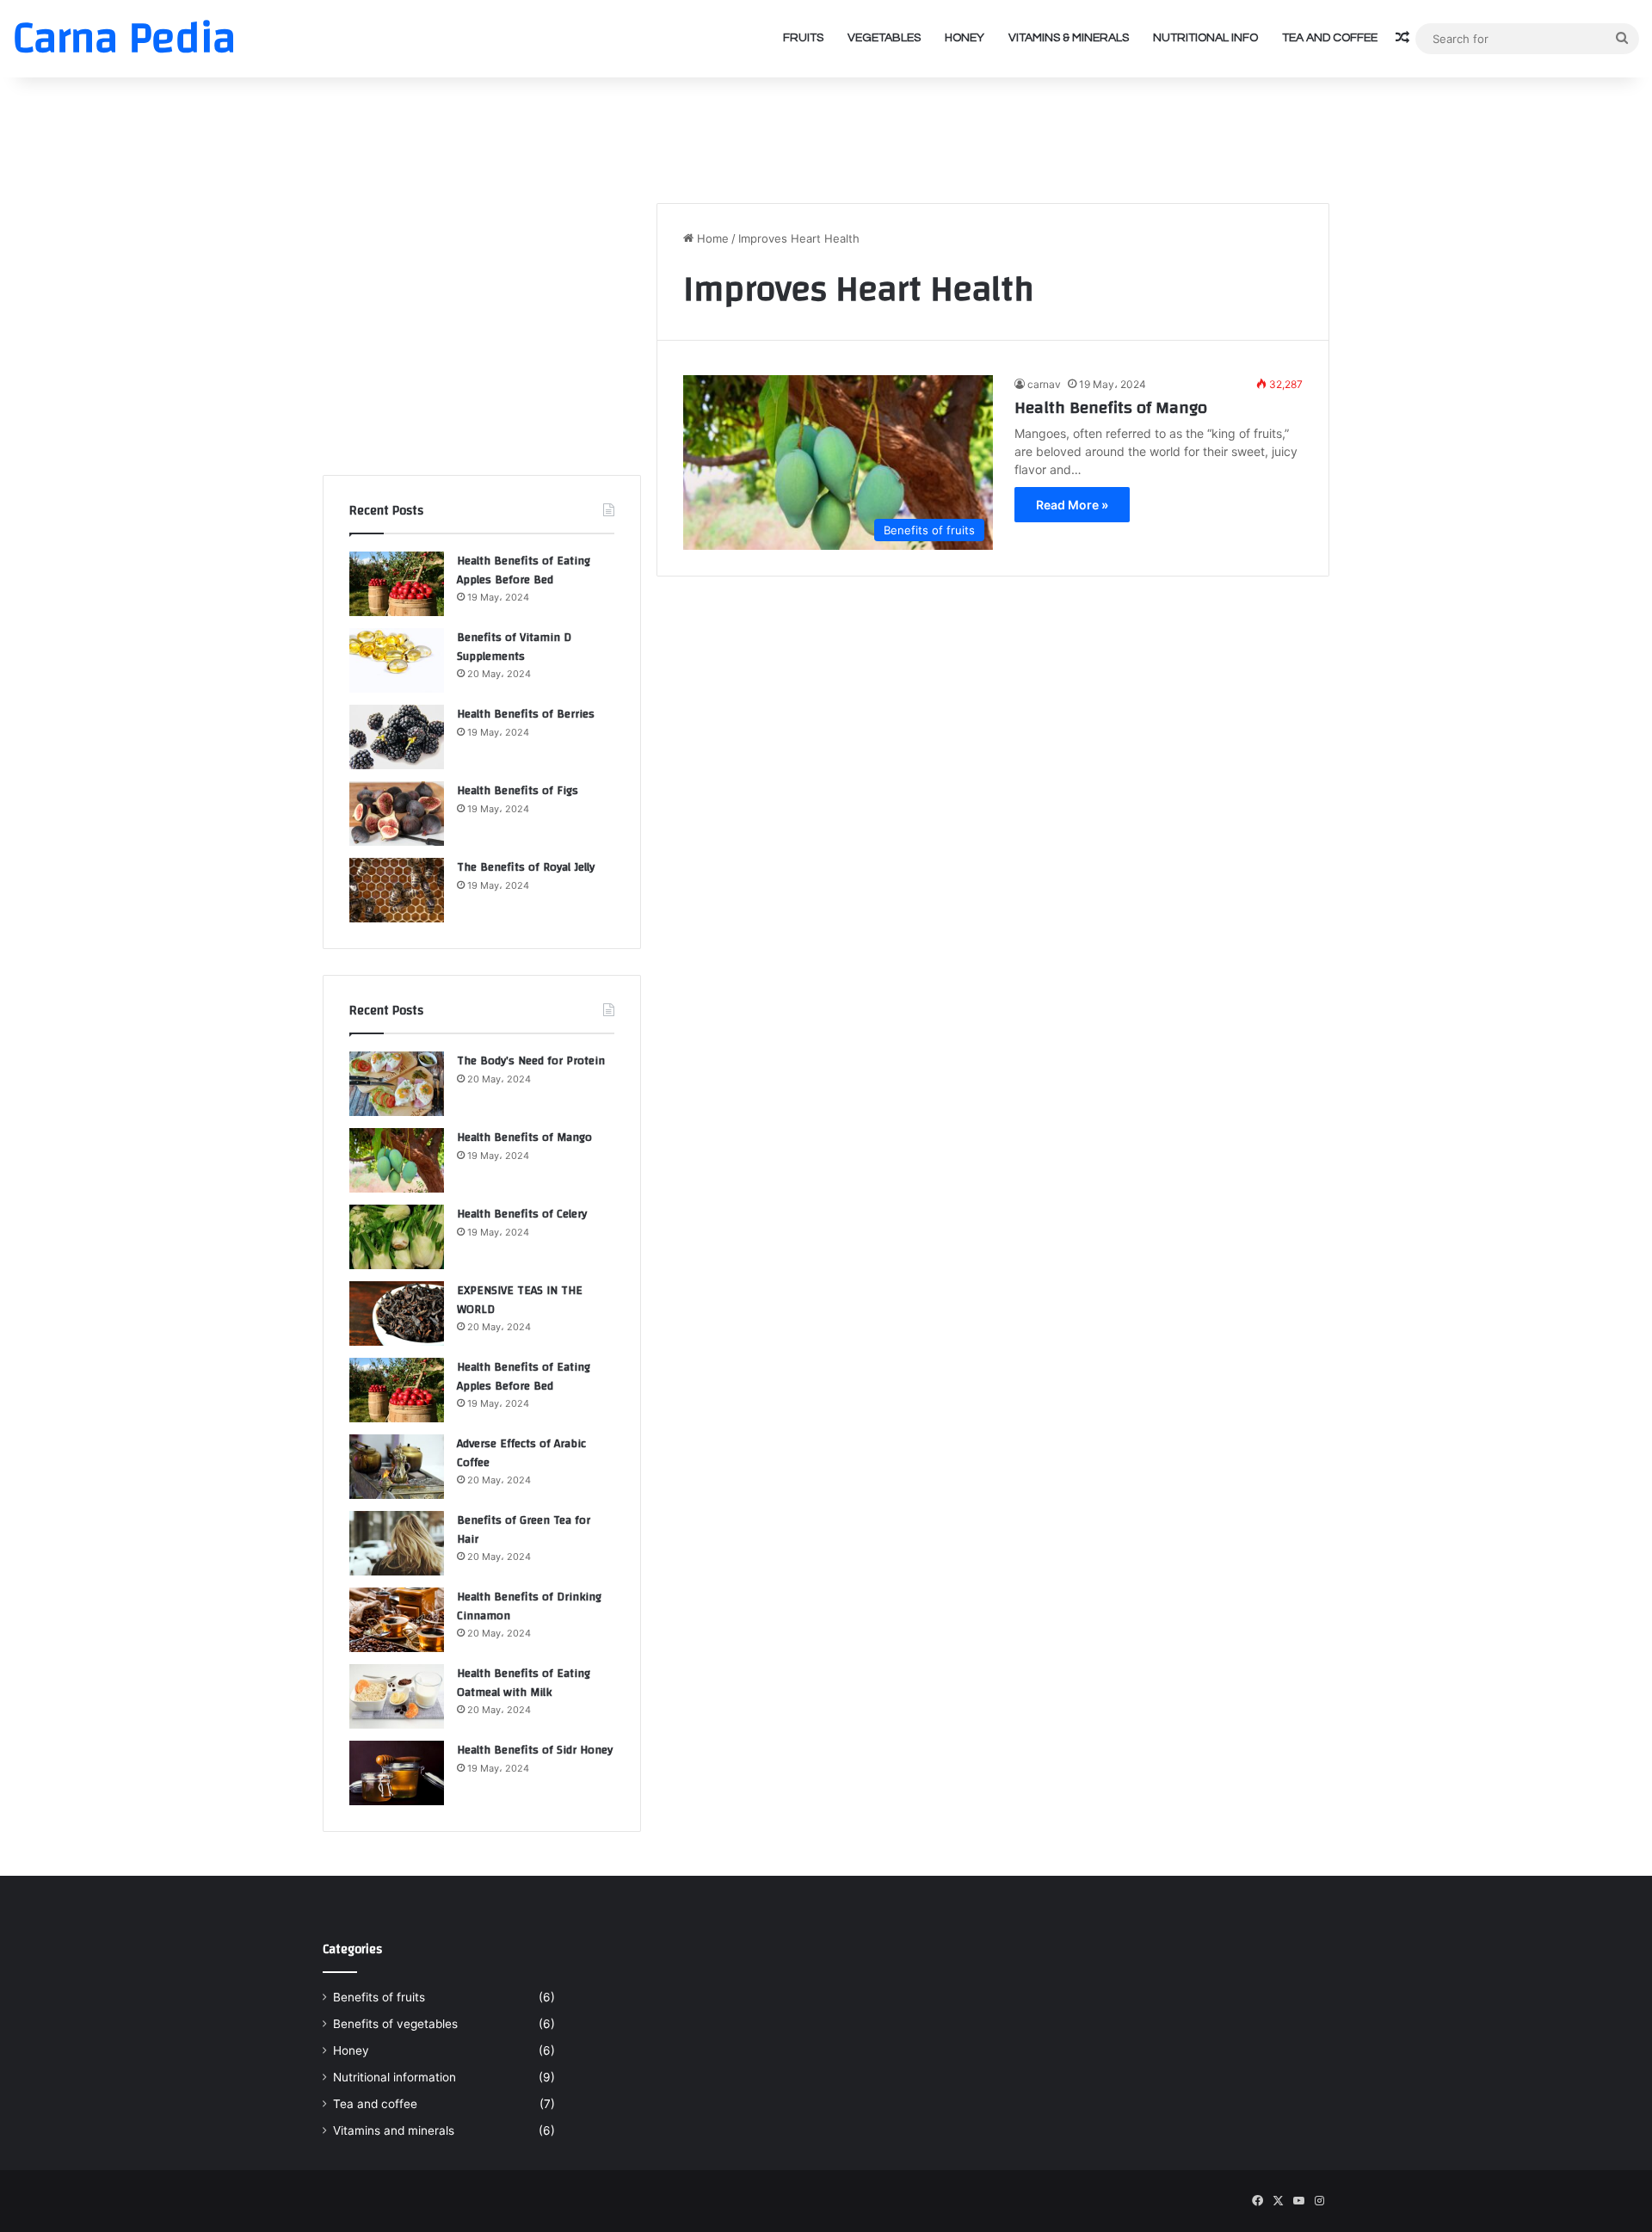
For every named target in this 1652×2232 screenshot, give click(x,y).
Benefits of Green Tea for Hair (524, 1530)
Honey (965, 38)
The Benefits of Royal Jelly (526, 867)
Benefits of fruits (379, 1997)
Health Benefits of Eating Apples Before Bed (524, 570)
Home (711, 238)
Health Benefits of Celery (522, 1214)
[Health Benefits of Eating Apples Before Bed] (397, 584)
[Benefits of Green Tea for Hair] (397, 1543)
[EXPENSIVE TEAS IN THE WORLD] (397, 1313)
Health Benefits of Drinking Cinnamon (529, 1606)
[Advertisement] (826, 133)
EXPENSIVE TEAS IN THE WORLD (520, 1300)
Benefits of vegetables (395, 2024)
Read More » (1072, 505)
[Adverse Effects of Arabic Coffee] (397, 1467)
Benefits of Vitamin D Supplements (514, 647)
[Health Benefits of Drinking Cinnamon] (397, 1620)
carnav (1044, 384)
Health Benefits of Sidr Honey (535, 1750)
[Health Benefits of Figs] (397, 814)
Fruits (803, 38)
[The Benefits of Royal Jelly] (397, 890)
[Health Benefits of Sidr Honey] (397, 1773)
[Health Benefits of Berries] (397, 737)
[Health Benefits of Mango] (397, 1160)
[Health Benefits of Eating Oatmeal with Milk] (397, 1696)
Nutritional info (1205, 38)
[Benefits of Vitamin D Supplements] (397, 660)
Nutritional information (395, 2077)
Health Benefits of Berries (526, 714)
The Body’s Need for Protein (531, 1061)
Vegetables (884, 38)
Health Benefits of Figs (518, 791)
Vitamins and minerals (394, 2130)
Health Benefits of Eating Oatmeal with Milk (524, 1683)
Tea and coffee (1330, 38)
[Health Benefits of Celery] (397, 1237)
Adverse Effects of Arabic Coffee (521, 1453)
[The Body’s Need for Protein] (397, 1084)
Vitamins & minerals (1069, 38)
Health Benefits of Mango (1111, 407)
